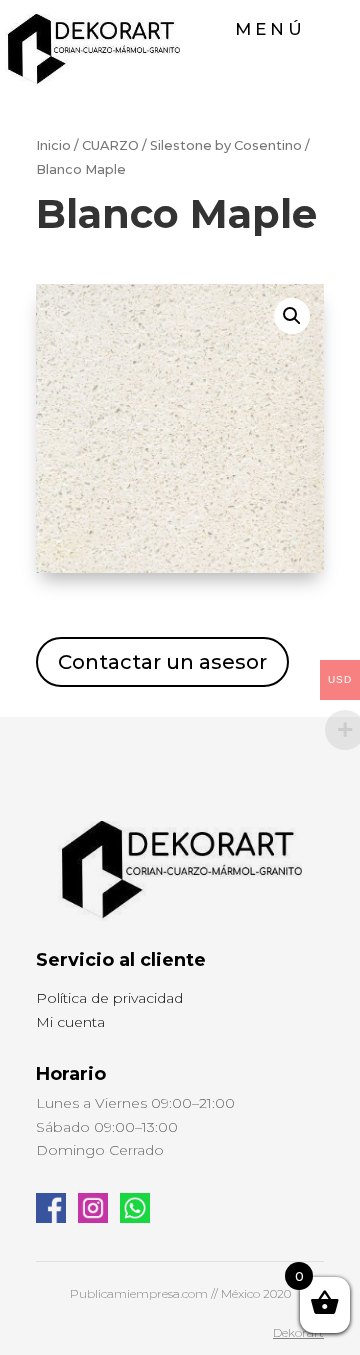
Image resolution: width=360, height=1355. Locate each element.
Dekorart (298, 1332)
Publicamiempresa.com (139, 1293)
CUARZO (110, 145)
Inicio (53, 145)
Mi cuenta (70, 1022)
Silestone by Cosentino (226, 145)
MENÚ (270, 29)
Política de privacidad (109, 998)
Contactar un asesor (162, 662)
